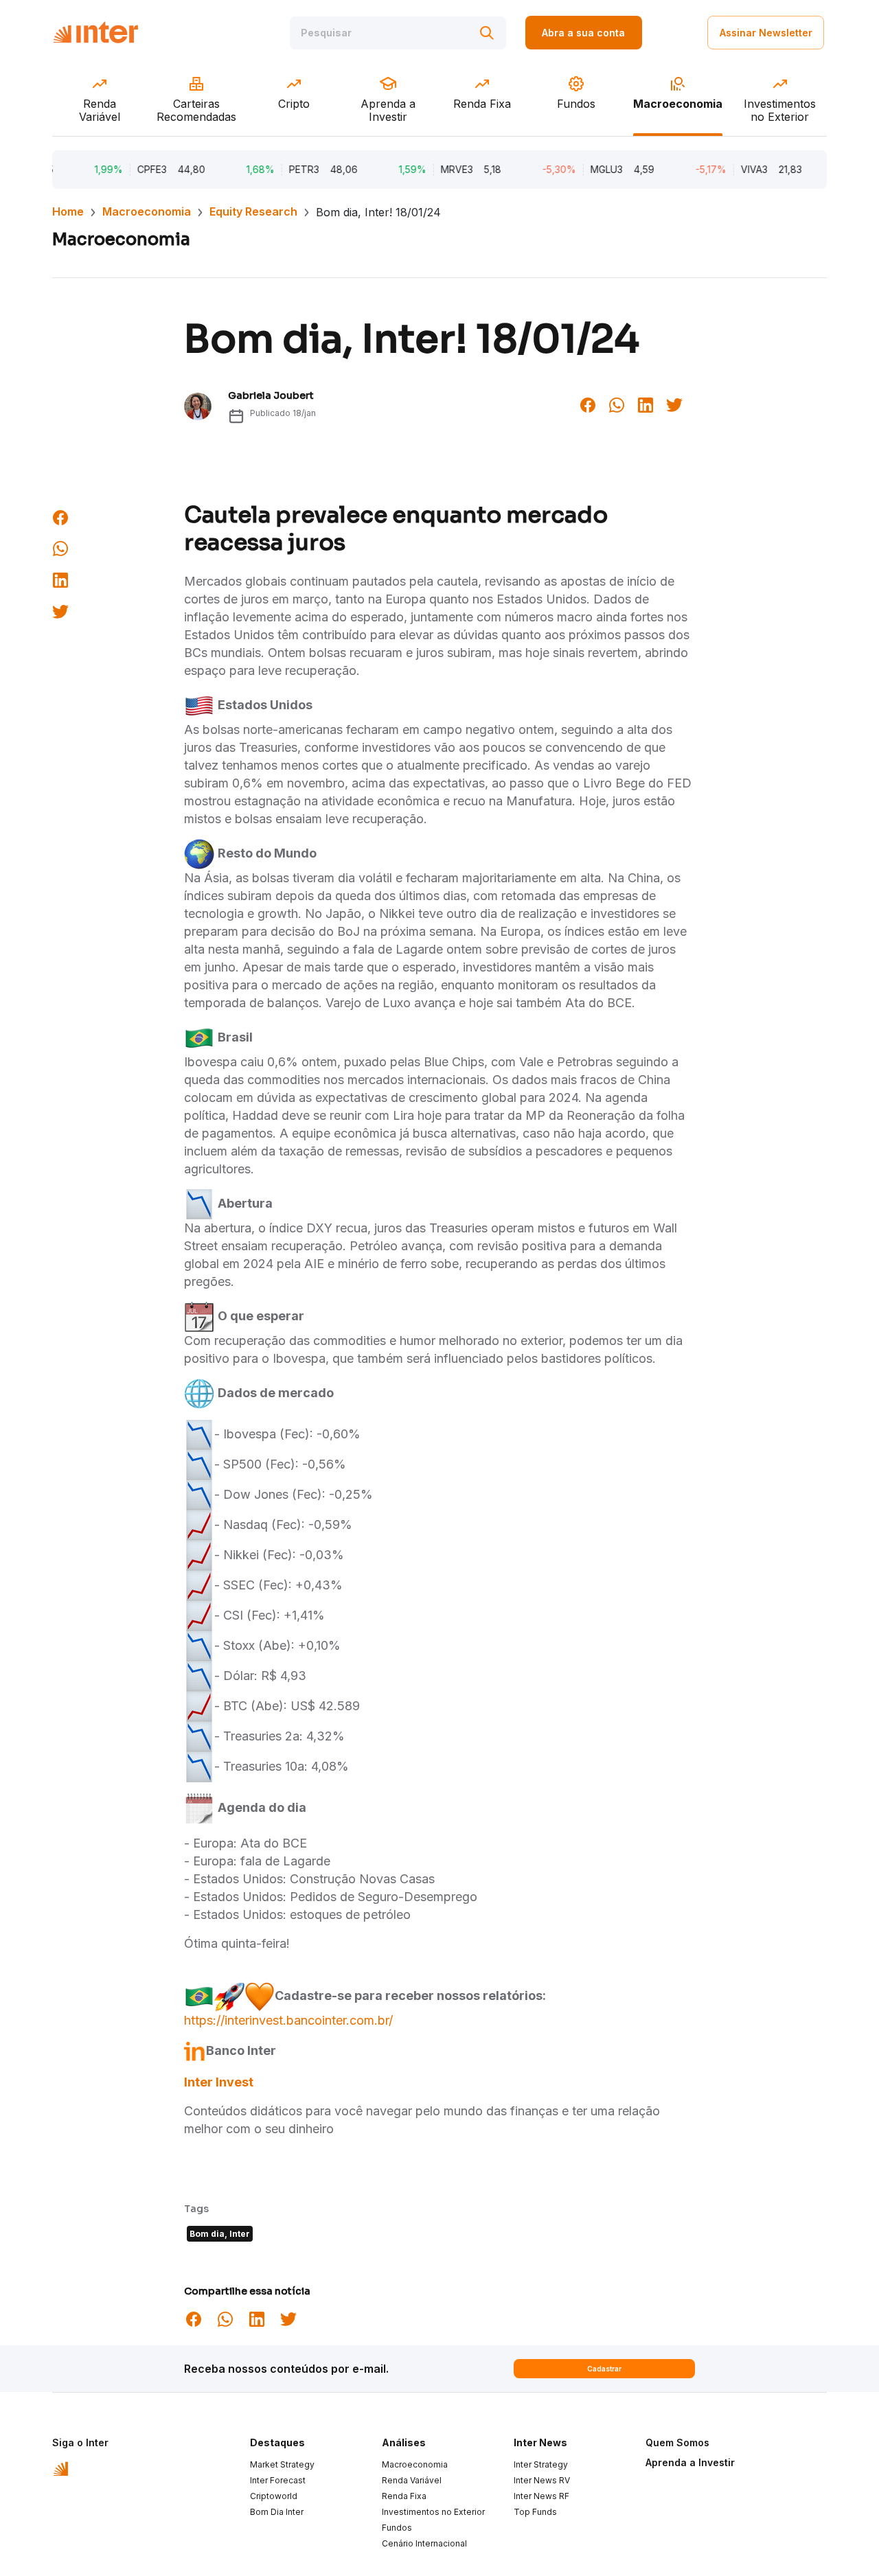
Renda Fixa (404, 2496)
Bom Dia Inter (277, 2512)
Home (68, 211)
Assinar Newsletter (766, 33)
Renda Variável (412, 2480)
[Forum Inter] (61, 2468)
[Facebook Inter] (588, 404)
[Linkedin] (646, 404)
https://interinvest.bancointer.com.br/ (288, 2020)
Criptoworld (274, 2496)
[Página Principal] (95, 33)
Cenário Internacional (424, 2543)
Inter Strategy (541, 2464)
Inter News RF (541, 2496)
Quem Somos (677, 2442)
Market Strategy (282, 2464)
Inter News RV (542, 2480)
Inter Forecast (278, 2480)
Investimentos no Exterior (433, 2512)
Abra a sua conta (583, 33)
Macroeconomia (147, 211)
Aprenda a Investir (690, 2462)
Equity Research (253, 211)
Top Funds (535, 2512)
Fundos (397, 2528)
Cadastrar (604, 2369)
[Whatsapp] (617, 404)
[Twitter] (674, 404)
